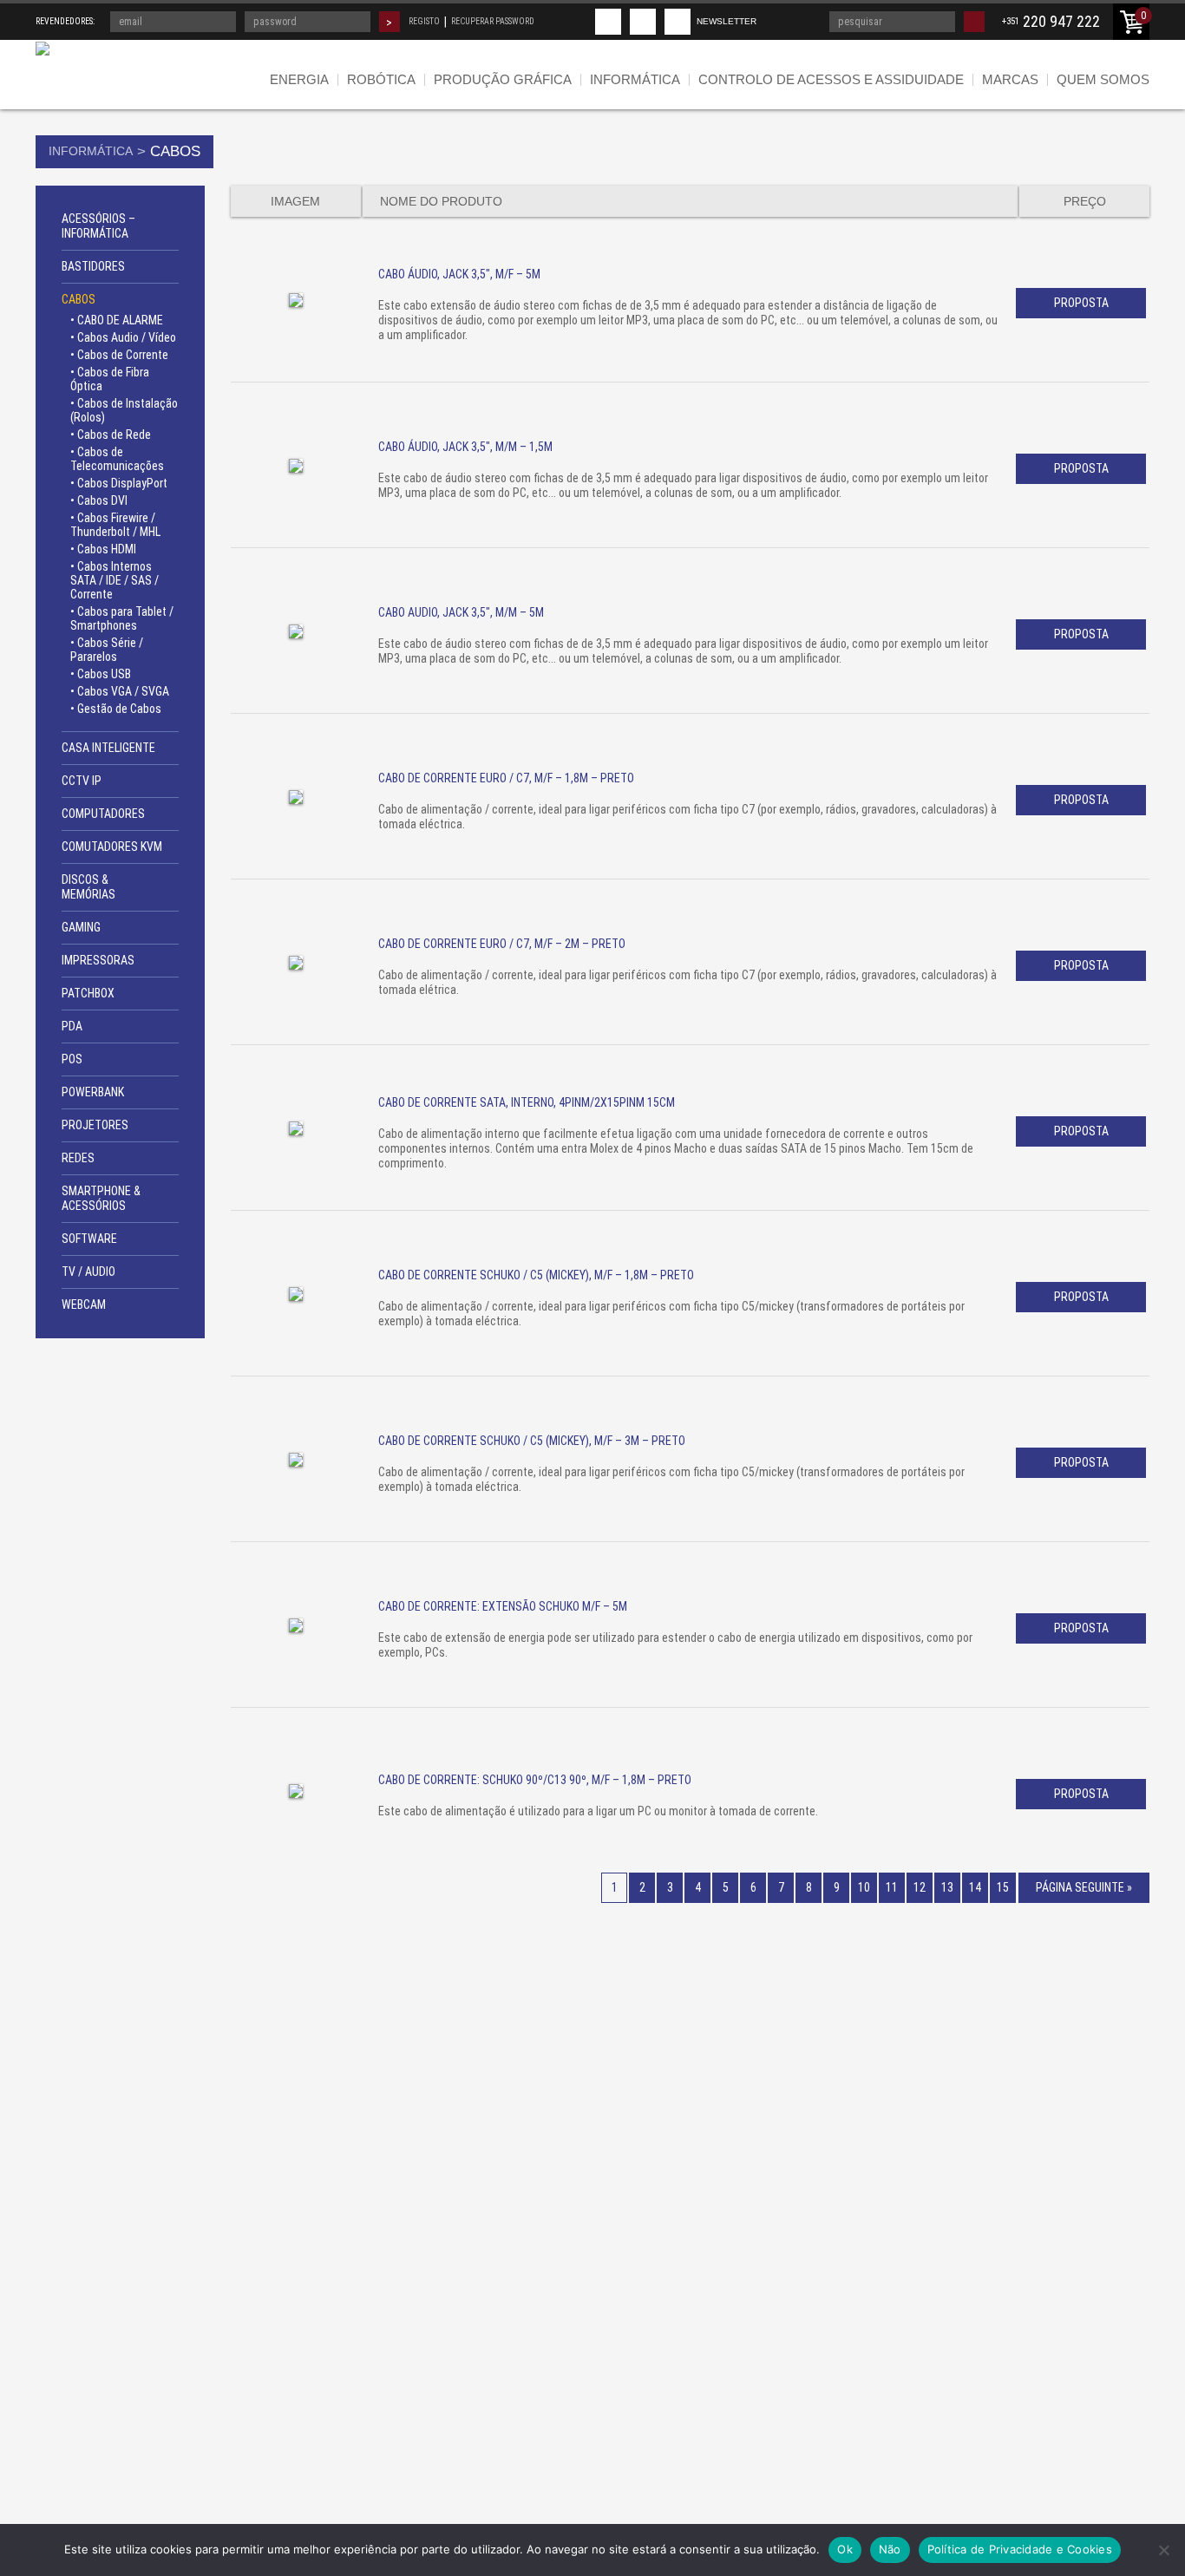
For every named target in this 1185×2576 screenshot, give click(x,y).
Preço (1085, 201)
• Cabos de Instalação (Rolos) (124, 410)
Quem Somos (1103, 79)
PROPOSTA (1081, 303)
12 (920, 1887)
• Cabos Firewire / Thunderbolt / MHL (115, 525)
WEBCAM (84, 1304)
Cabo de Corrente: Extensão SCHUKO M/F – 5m (503, 1606)
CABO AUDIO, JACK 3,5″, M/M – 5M (461, 612)
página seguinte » (1084, 1887)
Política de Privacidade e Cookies (1020, 2549)
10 (864, 1887)
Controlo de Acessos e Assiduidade (831, 79)
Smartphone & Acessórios (101, 1198)
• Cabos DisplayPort (119, 483)
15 (1003, 1887)
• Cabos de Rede (111, 435)
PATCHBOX (88, 993)
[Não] (1163, 2550)
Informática (635, 79)
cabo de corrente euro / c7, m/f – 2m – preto (502, 944)
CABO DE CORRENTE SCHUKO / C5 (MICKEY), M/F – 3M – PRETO (532, 1441)
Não (890, 2549)
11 (892, 1887)
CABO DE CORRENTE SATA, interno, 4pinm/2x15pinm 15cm (527, 1102)
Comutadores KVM (112, 847)
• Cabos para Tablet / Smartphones (122, 618)
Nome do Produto (441, 201)
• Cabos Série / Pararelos (107, 650)
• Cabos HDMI (103, 549)
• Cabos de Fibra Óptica (110, 379)
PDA (72, 1026)
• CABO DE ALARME (117, 320)
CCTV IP (82, 781)
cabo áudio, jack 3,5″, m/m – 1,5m (465, 447)
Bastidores (93, 266)
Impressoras (98, 960)
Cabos (79, 299)
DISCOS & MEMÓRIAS (88, 887)
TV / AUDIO (88, 1272)
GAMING (81, 927)
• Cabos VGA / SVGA (120, 691)
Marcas (1010, 79)
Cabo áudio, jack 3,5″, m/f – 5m (459, 274)
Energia (299, 79)
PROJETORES (95, 1125)
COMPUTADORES (103, 814)
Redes (78, 1158)
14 (975, 1887)
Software (89, 1239)
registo (424, 21)
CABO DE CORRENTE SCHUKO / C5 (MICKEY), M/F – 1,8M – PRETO (536, 1275)
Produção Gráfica (503, 79)
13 (947, 1887)
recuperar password (493, 21)
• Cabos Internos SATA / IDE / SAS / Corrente (115, 580)
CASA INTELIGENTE (108, 748)
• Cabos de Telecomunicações (117, 459)
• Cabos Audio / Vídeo (123, 337)
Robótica (381, 79)
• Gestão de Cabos (116, 709)
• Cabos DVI (99, 500)
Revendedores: (65, 21)
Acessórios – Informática (98, 226)
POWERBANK (93, 1092)
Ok (845, 2549)
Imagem (295, 201)
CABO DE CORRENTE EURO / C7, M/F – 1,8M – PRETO (506, 778)
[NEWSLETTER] (678, 22)
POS (72, 1059)
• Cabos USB (101, 674)
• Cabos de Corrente (119, 355)
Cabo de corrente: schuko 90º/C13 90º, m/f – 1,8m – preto (535, 1780)
